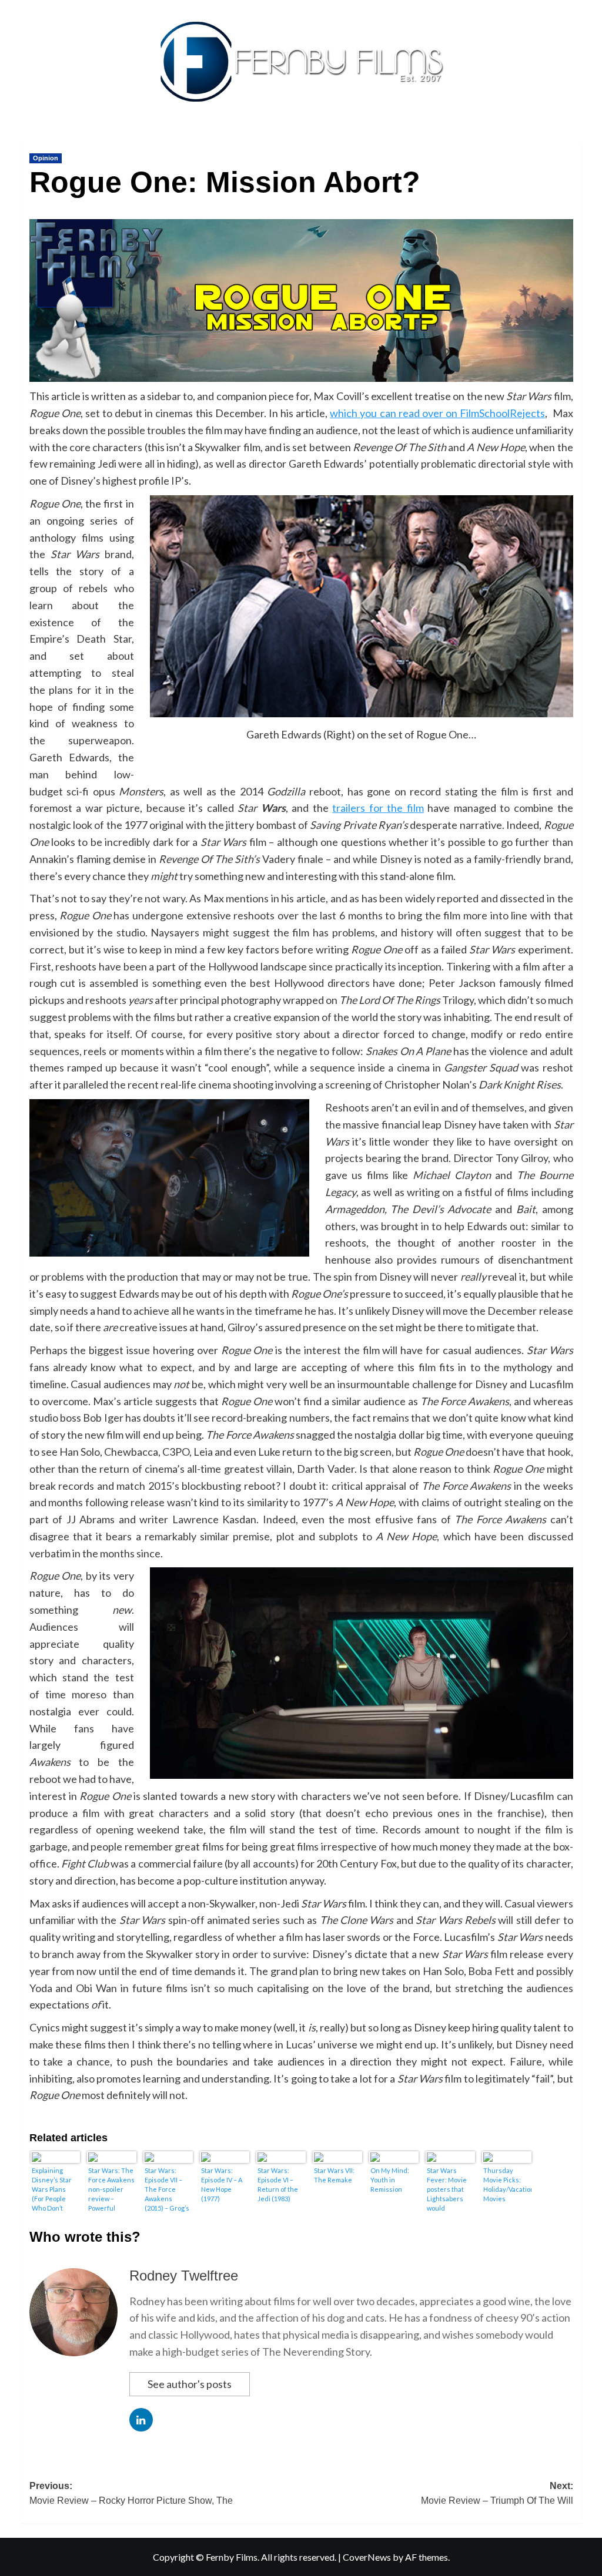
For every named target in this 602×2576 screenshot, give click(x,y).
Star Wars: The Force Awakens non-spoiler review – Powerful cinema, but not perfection (111, 2189)
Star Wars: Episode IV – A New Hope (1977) (222, 2184)
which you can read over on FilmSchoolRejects (437, 413)
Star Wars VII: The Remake (334, 2175)
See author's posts (190, 2384)
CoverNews (367, 2557)
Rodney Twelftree (184, 2276)
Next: (497, 2493)
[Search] (575, 139)
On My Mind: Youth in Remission (390, 2180)
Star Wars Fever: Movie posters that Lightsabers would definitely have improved (450, 2189)
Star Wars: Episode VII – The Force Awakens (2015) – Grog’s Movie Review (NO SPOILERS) (167, 2189)
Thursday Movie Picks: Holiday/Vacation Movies (507, 2184)
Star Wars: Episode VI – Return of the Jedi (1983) (278, 2184)
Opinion (46, 158)
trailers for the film (378, 808)
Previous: (131, 2493)
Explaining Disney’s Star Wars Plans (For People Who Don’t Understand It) (54, 2189)
